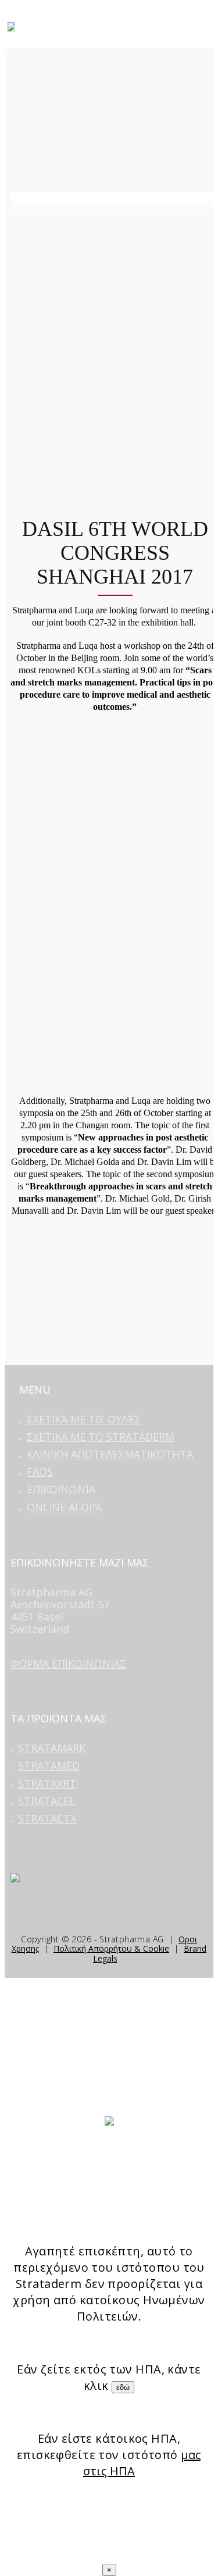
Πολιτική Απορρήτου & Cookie (111, 1948)
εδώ (123, 2387)
